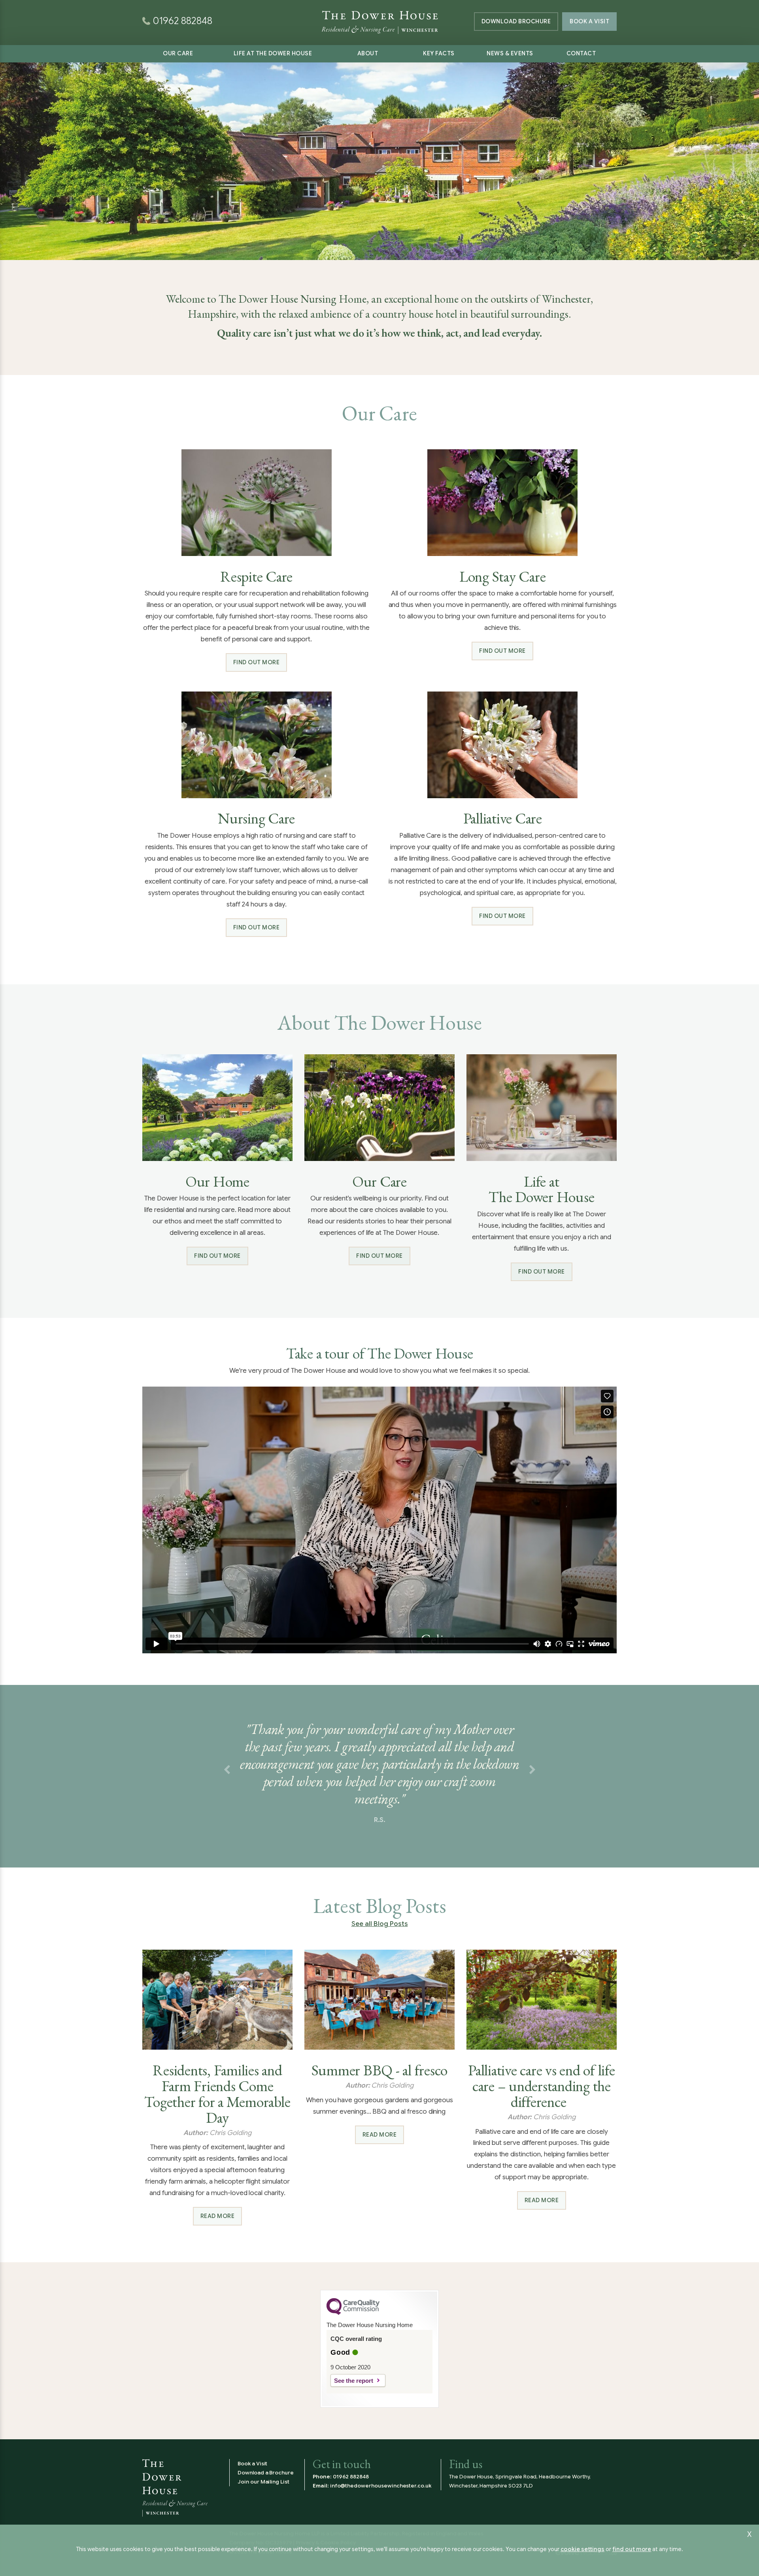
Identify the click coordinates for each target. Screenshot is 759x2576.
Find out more (257, 662)
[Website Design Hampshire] (586, 2552)
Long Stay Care (503, 577)
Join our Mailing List (263, 2482)
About (368, 53)
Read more (218, 2216)
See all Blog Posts (380, 1924)
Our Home (217, 1182)
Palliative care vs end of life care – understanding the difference (542, 2086)
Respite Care (256, 577)
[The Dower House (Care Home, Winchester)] (379, 12)
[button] (227, 1770)
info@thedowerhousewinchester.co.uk (381, 2486)
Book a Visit (589, 21)
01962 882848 (351, 2477)
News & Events (510, 53)
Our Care (178, 53)
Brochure (516, 21)
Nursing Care (256, 818)
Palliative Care (503, 818)
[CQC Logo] (353, 2313)
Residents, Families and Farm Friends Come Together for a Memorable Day (217, 2094)
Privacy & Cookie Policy (326, 2543)
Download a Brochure (266, 2473)
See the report (354, 2381)
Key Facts (439, 53)
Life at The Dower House (273, 53)
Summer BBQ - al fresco (380, 2070)
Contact (581, 53)
